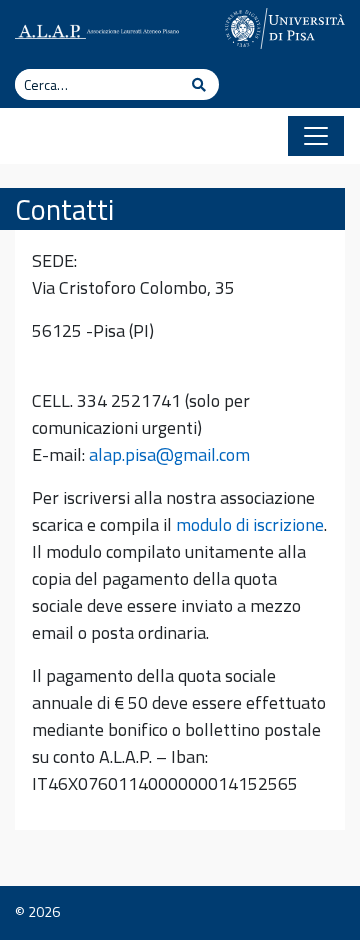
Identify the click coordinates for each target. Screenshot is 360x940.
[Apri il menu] (316, 136)
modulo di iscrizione (250, 524)
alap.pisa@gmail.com (169, 454)
